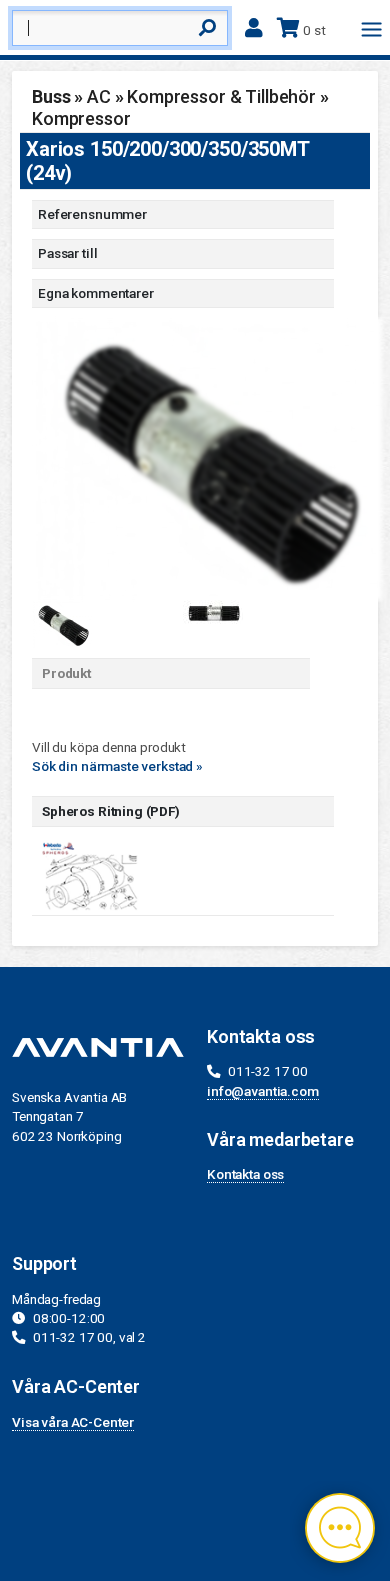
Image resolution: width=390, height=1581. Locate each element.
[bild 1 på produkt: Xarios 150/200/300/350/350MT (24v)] (207, 458)
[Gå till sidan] (92, 875)
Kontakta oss (245, 1174)
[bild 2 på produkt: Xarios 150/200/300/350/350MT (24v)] (213, 611)
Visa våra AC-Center (73, 1422)
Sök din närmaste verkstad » (117, 766)
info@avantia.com (263, 1091)
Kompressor (81, 118)
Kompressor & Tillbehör (221, 96)
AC (99, 96)
